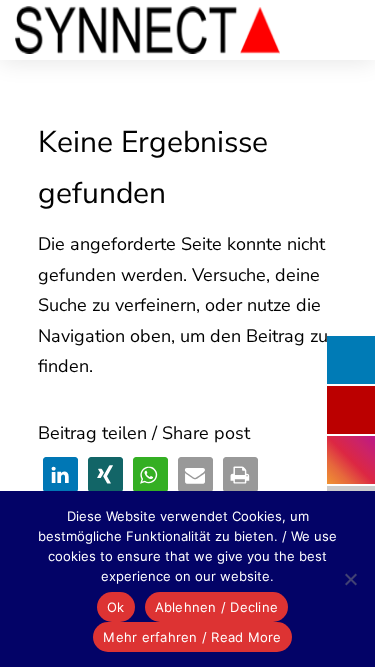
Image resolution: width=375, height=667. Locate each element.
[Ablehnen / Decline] (350, 579)
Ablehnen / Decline (217, 607)
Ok (116, 607)
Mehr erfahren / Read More (192, 637)
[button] (60, 474)
